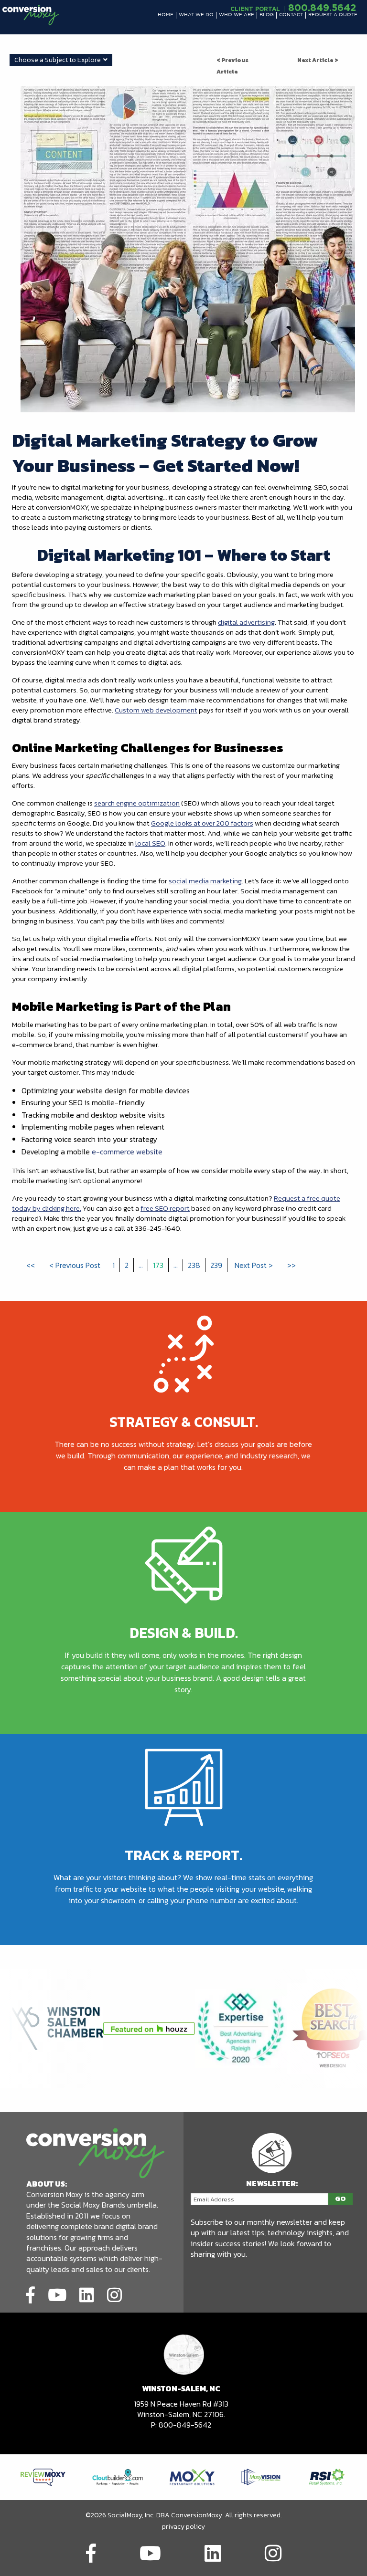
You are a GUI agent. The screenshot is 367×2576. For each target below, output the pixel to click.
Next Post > (254, 1265)
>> (291, 1265)
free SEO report (165, 1208)
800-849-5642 (185, 2425)
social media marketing (205, 881)
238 (194, 1265)
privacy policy (183, 2527)
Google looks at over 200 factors (202, 823)
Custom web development (156, 710)
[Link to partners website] (43, 2476)
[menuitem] (166, 15)
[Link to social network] (31, 2293)
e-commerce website (127, 1152)
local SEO (150, 843)
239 (216, 1265)
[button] (166, 15)
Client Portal (255, 9)
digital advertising (246, 622)
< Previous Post (75, 1265)
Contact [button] (291, 15)
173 (158, 1265)
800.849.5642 (322, 7)
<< (31, 1265)
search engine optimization (137, 803)
